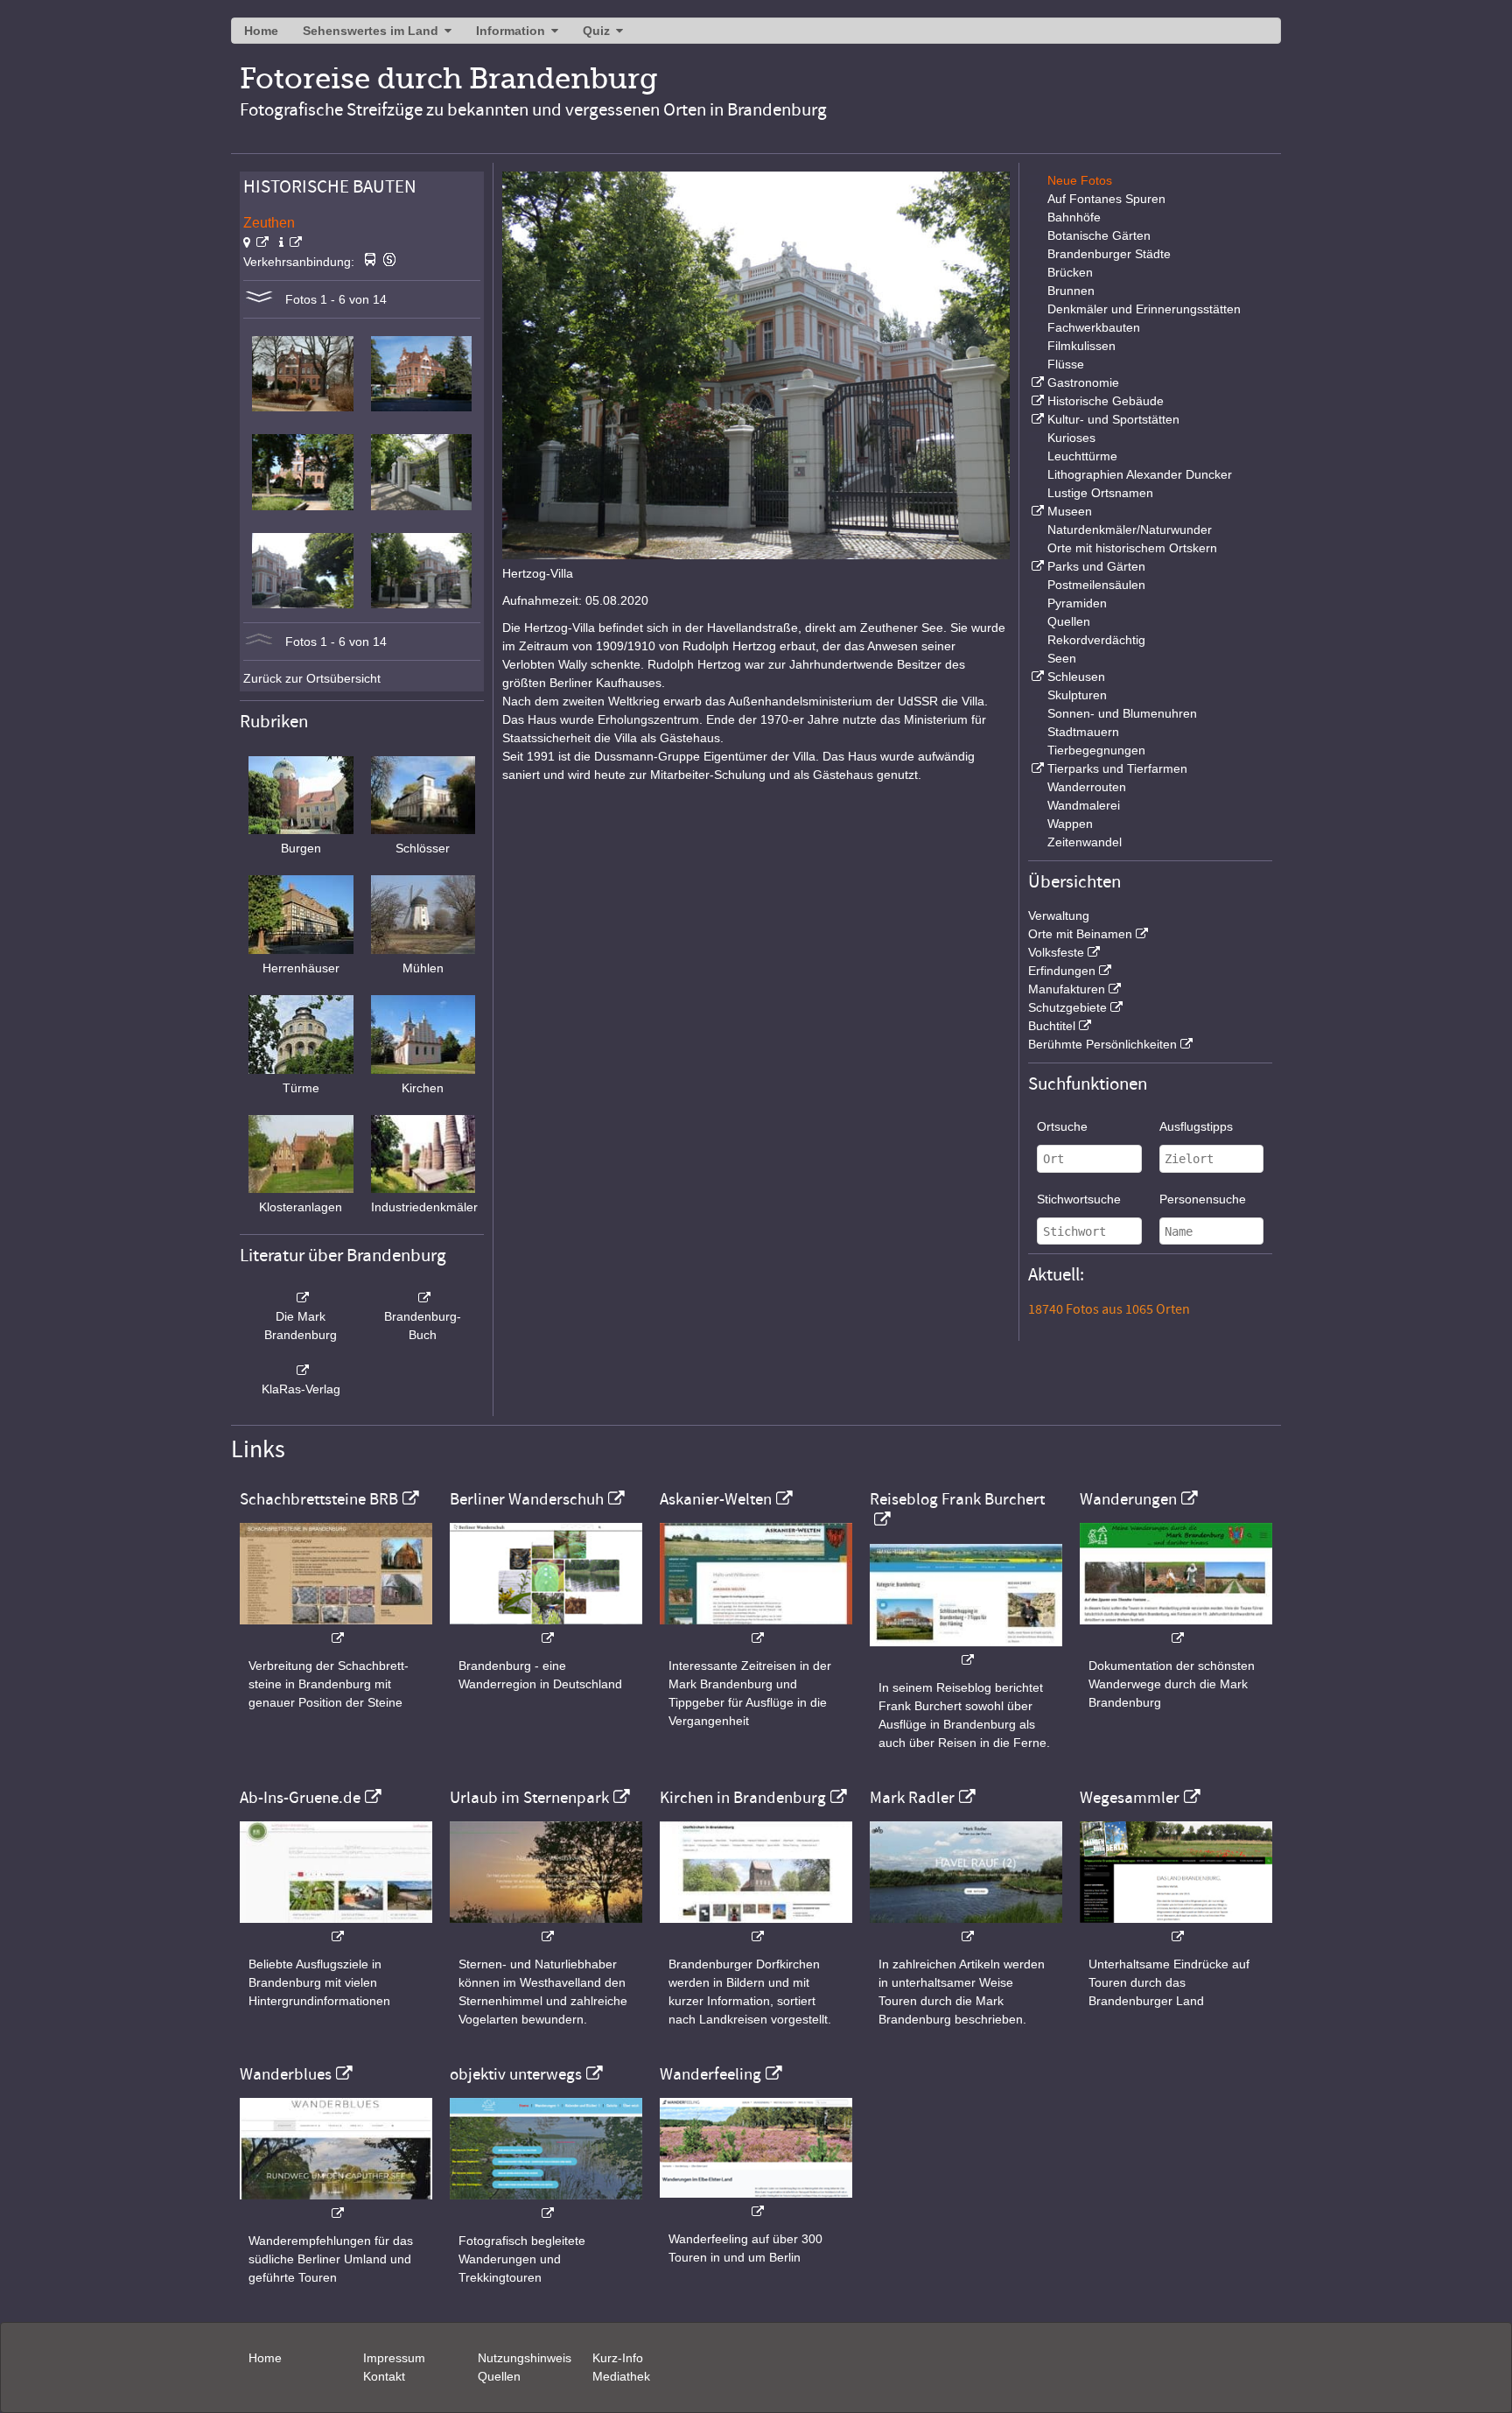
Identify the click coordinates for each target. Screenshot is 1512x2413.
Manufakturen (1067, 989)
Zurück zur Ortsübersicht (312, 678)
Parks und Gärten (1096, 566)
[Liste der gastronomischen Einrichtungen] (1036, 382)
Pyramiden (1077, 603)
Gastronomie (1083, 382)
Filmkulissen (1081, 346)
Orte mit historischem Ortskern (1132, 548)
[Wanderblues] (336, 2204)
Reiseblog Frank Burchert (957, 1499)
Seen (1062, 658)
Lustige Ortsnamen (1100, 493)
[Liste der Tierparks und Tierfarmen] (1036, 768)
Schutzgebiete (1067, 1007)
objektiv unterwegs (516, 2074)
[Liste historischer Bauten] (1036, 401)
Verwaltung (1059, 915)
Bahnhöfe (1074, 217)
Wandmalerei (1084, 805)
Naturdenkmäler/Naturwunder (1130, 530)
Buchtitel (1052, 1026)
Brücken (1070, 272)
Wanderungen (1128, 1499)
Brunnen (1071, 291)
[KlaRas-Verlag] (301, 1371)
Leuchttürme (1082, 456)
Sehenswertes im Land (371, 31)
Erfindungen (1062, 971)
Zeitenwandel (1085, 842)
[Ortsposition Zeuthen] (256, 242)
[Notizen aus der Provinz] (966, 1928)
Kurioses (1071, 438)
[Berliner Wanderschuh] (546, 1629)
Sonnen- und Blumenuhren (1122, 713)
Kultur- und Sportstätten (1113, 419)
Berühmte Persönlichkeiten (1102, 1044)
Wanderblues (286, 2074)
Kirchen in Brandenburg (743, 1798)
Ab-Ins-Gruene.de (300, 1798)
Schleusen (1076, 677)
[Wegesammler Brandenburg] (1176, 1928)
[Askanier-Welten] (756, 1629)
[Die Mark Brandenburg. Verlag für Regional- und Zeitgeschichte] (301, 1298)
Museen (1070, 511)
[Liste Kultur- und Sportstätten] (1036, 419)
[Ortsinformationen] (290, 242)
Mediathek (621, 2376)
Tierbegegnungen (1096, 750)
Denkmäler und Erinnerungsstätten (1144, 309)
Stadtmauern (1083, 732)
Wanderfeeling (710, 2074)
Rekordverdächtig (1096, 640)
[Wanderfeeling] (756, 2203)
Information (511, 31)
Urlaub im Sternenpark (529, 1798)
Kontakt (384, 2376)
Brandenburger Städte (1109, 254)
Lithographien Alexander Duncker (1140, 474)
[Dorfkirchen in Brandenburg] (756, 1928)
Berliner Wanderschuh (527, 1499)
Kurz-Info (618, 2358)
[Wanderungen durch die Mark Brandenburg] (1176, 1629)
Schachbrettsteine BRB (319, 1499)
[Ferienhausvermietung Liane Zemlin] (546, 1928)
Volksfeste (1056, 952)
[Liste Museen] (1036, 511)
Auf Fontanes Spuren (1106, 199)
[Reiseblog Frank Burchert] (966, 1651)
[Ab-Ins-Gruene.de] (336, 1928)
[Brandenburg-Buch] (423, 1298)
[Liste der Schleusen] (1036, 677)
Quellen (1069, 621)
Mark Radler (912, 1798)
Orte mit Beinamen (1080, 934)
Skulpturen (1077, 695)
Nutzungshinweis (525, 2358)
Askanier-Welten (716, 1499)
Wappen (1070, 824)
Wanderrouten (1087, 787)
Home (261, 31)
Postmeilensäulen (1096, 585)
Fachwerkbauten (1094, 327)
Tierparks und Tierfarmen (1117, 768)
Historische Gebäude (1106, 401)
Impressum (394, 2358)
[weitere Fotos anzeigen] (259, 299)
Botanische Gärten (1099, 235)
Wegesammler (1130, 1798)
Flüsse (1066, 364)
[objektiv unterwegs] (546, 2204)
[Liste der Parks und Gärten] (1036, 566)
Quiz (596, 31)
